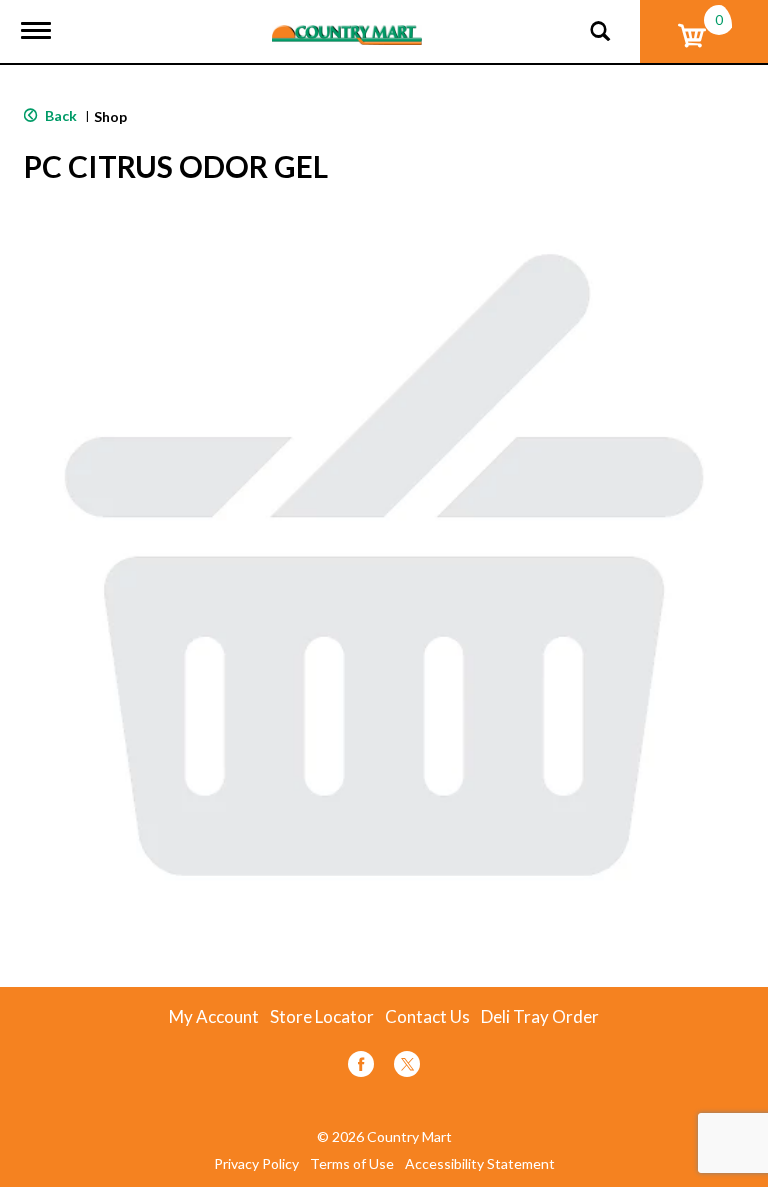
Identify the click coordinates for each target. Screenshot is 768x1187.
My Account (214, 1017)
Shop (110, 116)
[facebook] (361, 1067)
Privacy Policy (256, 1164)
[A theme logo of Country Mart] (347, 22)
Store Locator (322, 1017)
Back (59, 115)
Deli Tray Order (540, 1017)
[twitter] (407, 1067)
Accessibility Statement (480, 1164)
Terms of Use (352, 1164)
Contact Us (427, 1017)
